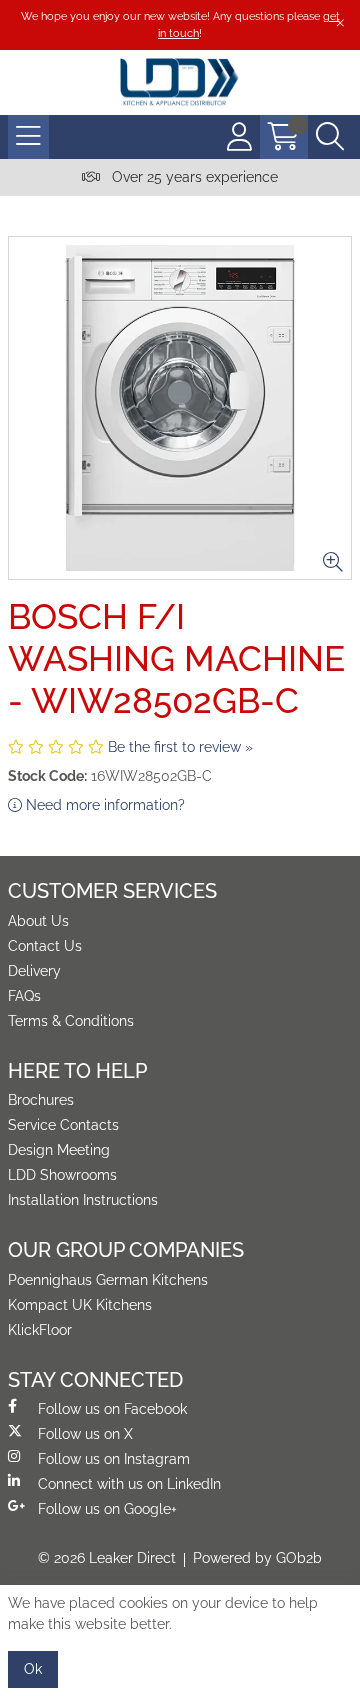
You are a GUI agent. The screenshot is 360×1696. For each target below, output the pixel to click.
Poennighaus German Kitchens (108, 1280)
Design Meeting (59, 1150)
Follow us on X (85, 1434)
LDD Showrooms (62, 1175)
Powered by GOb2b (257, 1558)
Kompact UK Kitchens (80, 1305)
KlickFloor (40, 1330)
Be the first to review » (180, 747)
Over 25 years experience (193, 177)
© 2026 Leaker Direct (107, 1558)
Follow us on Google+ (107, 1509)
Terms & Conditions (71, 1021)
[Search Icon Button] (330, 137)
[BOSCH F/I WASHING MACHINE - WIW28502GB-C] (180, 408)
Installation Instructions (83, 1200)
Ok (33, 1669)
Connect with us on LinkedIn (129, 1484)
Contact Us (45, 946)
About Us (38, 921)
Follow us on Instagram (114, 1459)
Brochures (41, 1100)
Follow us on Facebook (112, 1409)
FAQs (24, 996)
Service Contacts (63, 1125)
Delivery (34, 971)
